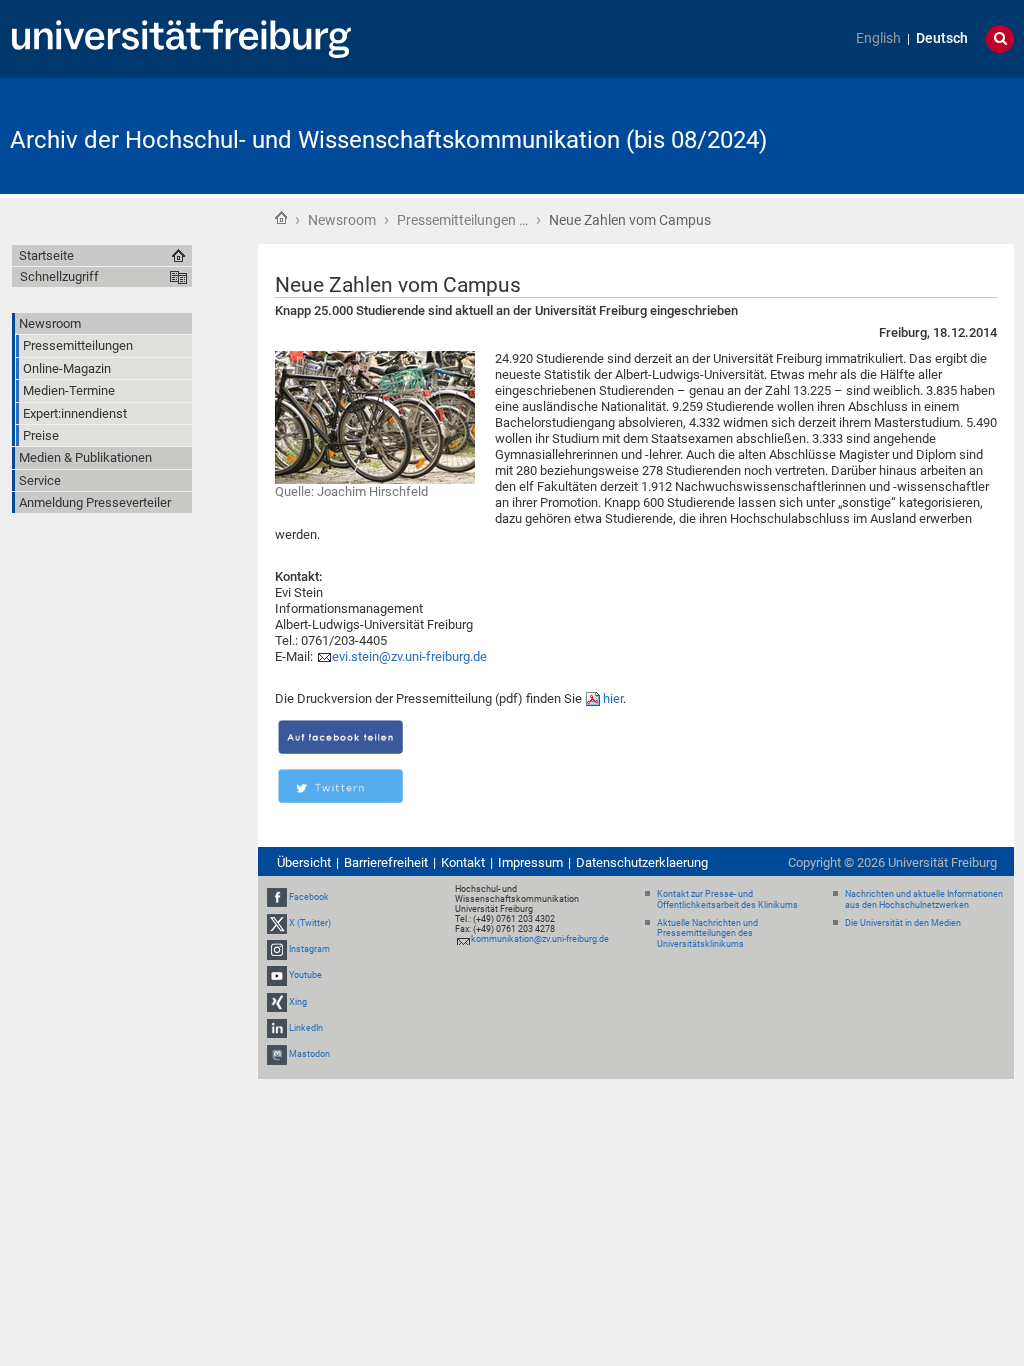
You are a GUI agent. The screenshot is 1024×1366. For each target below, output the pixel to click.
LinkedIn (306, 1028)
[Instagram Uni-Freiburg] (277, 949)
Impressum (530, 862)
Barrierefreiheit (386, 862)
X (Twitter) (310, 923)
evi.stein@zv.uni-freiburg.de (409, 656)
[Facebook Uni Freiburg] (277, 897)
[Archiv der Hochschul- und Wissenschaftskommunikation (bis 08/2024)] (916, 134)
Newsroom (342, 220)
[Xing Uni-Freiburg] (277, 1002)
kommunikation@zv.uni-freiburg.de (540, 939)
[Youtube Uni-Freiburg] (277, 976)
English (878, 38)
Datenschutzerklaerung (642, 862)
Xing (298, 1002)
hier (613, 698)
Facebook (309, 897)
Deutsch (942, 38)
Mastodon (309, 1054)
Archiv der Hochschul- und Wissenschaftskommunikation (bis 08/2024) (388, 140)
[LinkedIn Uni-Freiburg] (277, 1028)
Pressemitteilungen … (462, 220)
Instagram (309, 949)
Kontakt (463, 862)
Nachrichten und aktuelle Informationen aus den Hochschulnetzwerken (924, 899)
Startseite (281, 218)
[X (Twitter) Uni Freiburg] (277, 923)
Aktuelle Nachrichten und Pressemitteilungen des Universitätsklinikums (707, 934)
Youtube (305, 976)
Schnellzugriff (59, 276)
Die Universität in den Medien (903, 923)
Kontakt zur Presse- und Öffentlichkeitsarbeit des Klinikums (727, 899)
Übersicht (304, 862)
